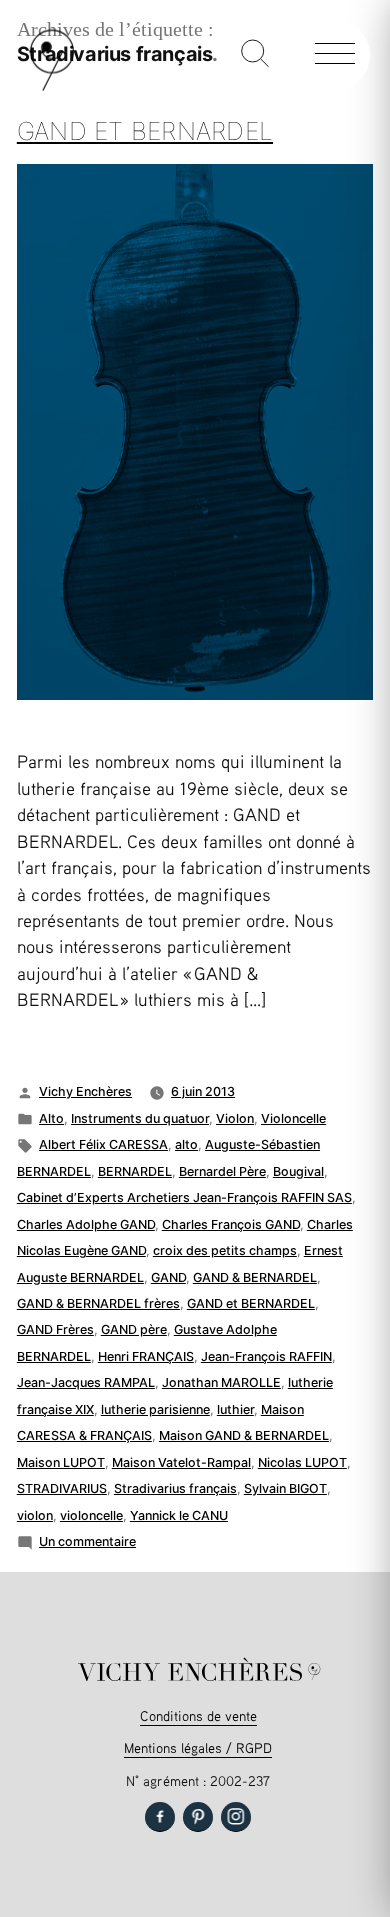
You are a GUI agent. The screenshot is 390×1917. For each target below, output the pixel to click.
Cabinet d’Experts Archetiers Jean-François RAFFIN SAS (184, 1197)
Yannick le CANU (179, 1515)
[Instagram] (236, 1817)
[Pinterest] (198, 1817)
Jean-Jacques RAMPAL (86, 1382)
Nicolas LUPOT (302, 1462)
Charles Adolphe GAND (86, 1224)
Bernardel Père (222, 1171)
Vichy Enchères (85, 1091)
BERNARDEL (135, 1171)
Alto (51, 1118)
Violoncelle (293, 1118)
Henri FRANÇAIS (146, 1356)
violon (35, 1515)
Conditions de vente (198, 1715)
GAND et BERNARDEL (251, 1303)
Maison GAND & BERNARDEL (244, 1435)
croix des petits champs (225, 1250)
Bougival (298, 1171)
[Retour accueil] (52, 86)
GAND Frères (55, 1329)
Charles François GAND (231, 1224)
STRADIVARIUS (62, 1488)
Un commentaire (87, 1541)
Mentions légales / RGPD (198, 1747)
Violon (235, 1118)
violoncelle (91, 1515)
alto (186, 1144)
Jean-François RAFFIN (266, 1356)
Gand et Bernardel (145, 131)
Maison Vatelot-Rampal (181, 1462)
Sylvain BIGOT (285, 1488)
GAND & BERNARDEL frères (98, 1303)
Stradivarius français (175, 1488)
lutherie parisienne (155, 1409)
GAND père (134, 1329)
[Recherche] (255, 55)
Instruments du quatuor (140, 1118)
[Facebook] (160, 1817)
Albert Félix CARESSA (103, 1144)
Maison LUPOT (61, 1462)
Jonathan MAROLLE (221, 1382)
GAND (168, 1277)
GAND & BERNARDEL (255, 1277)
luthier (235, 1409)
